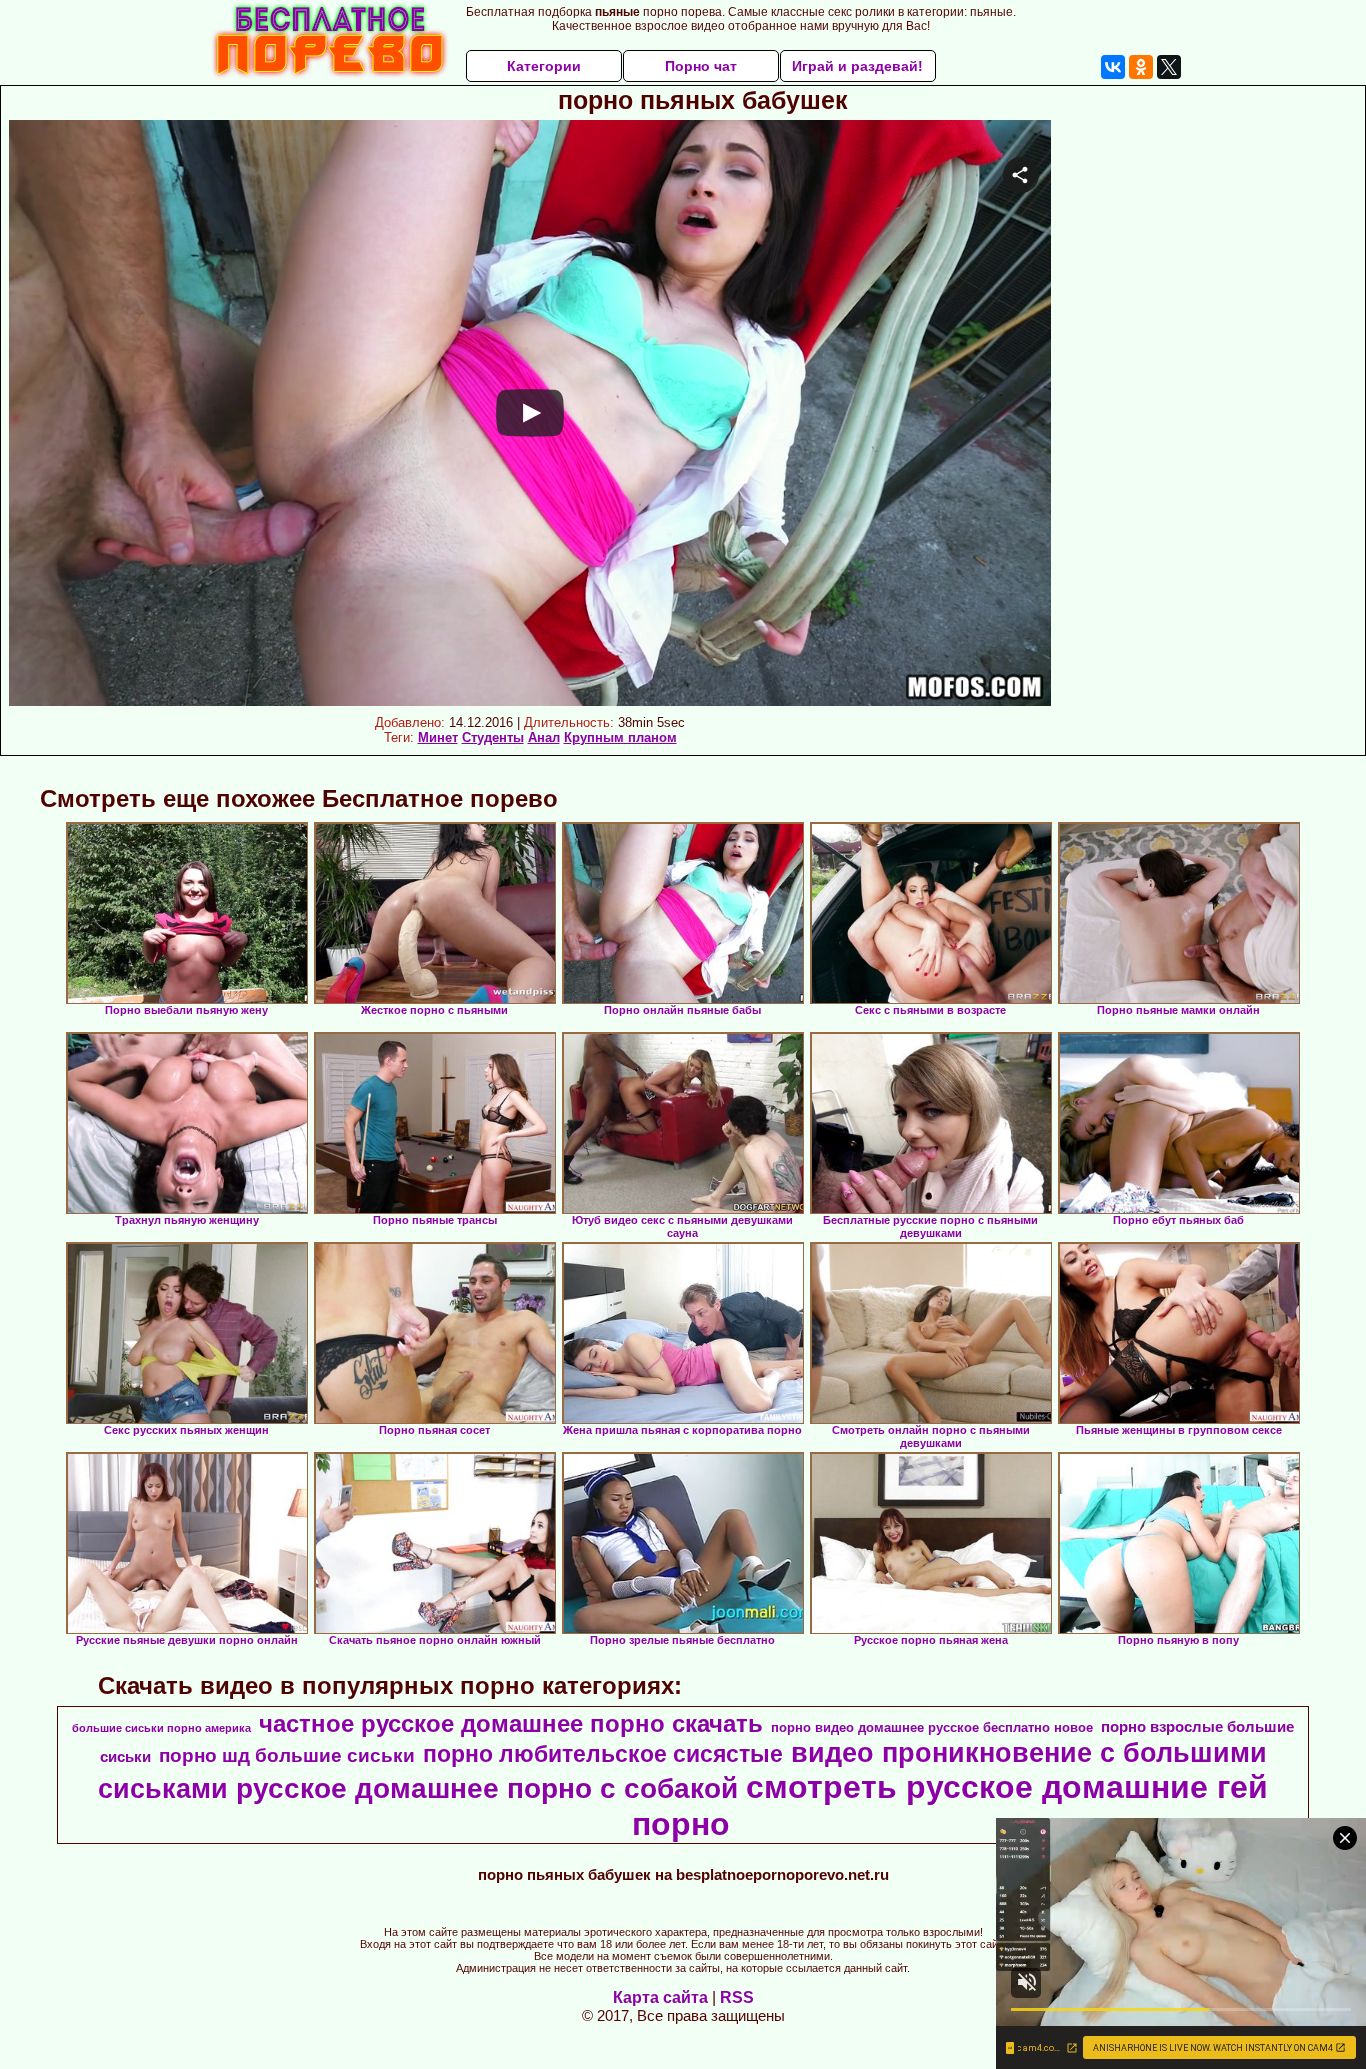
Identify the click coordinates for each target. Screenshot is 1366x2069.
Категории (544, 66)
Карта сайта (660, 1997)
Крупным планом (620, 737)
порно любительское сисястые (603, 1754)
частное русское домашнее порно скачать (511, 1723)
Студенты (493, 737)
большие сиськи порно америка (161, 1728)
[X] (1169, 67)
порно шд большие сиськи (287, 1755)
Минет (438, 737)
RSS (737, 1997)
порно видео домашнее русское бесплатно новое (932, 1727)
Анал (544, 737)
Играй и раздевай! (857, 66)
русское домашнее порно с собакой (487, 1788)
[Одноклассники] (1141, 67)
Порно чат (701, 66)
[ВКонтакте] (1113, 67)
